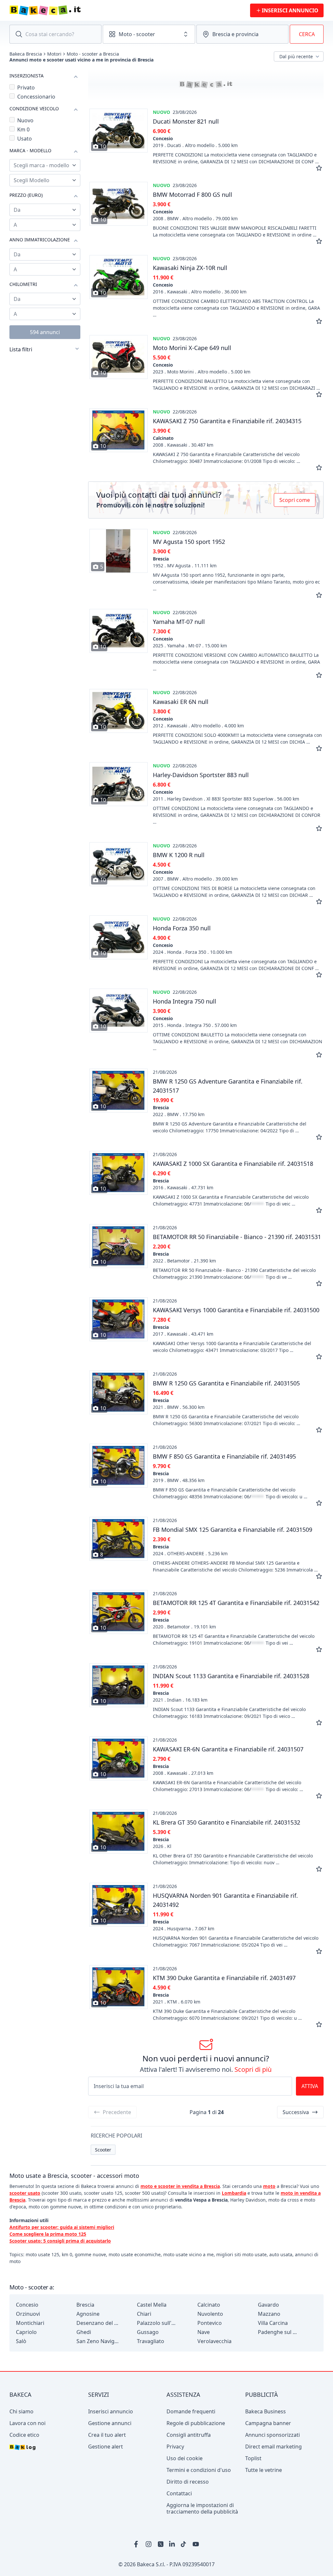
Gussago (148, 2332)
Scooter (103, 2150)
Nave (204, 2332)
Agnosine (88, 2314)
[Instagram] (149, 2544)
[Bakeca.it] (68, 10)
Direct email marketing (273, 2447)
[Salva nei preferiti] (319, 168)
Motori (54, 54)
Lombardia (234, 2193)
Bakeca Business (266, 2411)
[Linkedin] (172, 2544)
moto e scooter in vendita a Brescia (180, 2186)
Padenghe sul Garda (279, 2332)
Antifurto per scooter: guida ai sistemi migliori (62, 2227)
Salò (21, 2341)
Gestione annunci (110, 2423)
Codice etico (24, 2435)
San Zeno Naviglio (98, 2341)
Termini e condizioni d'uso (199, 2470)
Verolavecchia (214, 2341)
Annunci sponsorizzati (273, 2435)
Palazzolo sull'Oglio (158, 2323)
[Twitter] (161, 2544)
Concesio (27, 2305)
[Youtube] (196, 2544)
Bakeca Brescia (26, 54)
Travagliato (151, 2341)
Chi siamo (21, 2411)
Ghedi (84, 2332)
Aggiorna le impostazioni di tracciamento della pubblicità (202, 2508)
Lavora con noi (27, 2423)
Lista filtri (21, 349)
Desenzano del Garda (98, 2323)
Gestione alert (106, 2447)
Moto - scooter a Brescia (93, 54)
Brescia (85, 2305)
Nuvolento (210, 2314)
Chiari (144, 2314)
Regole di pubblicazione (196, 2423)
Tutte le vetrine (264, 2470)
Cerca (307, 34)
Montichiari (30, 2323)
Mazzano (269, 2314)
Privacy (175, 2447)
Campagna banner (268, 2423)
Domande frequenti (191, 2411)
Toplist (253, 2458)
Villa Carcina (273, 2323)
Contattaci (179, 2493)
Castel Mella (152, 2305)
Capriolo (26, 2332)
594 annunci (45, 332)
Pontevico (210, 2323)
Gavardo (268, 2305)
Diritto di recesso (188, 2482)
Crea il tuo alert (107, 2435)
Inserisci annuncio (111, 2411)
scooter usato (25, 2193)
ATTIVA (310, 2086)
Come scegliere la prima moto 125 (48, 2234)
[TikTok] (184, 2544)
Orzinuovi (28, 2314)
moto (269, 2186)
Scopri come (295, 500)
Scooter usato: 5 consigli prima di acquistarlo (60, 2241)
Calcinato (209, 2305)
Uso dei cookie (185, 2458)
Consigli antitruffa (189, 2435)
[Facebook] (137, 2544)
